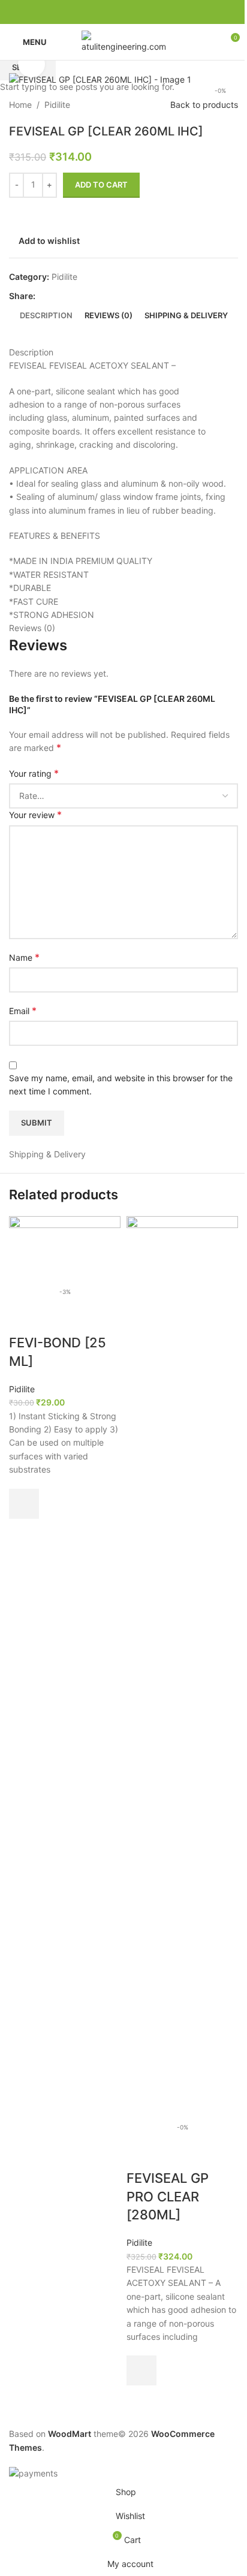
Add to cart (101, 185)
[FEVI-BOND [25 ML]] (65, 1247)
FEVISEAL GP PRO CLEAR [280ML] (168, 2197)
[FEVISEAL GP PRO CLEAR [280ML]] (182, 1665)
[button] (24, 1504)
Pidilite (22, 1389)
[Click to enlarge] (31, 64)
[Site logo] (123, 41)
